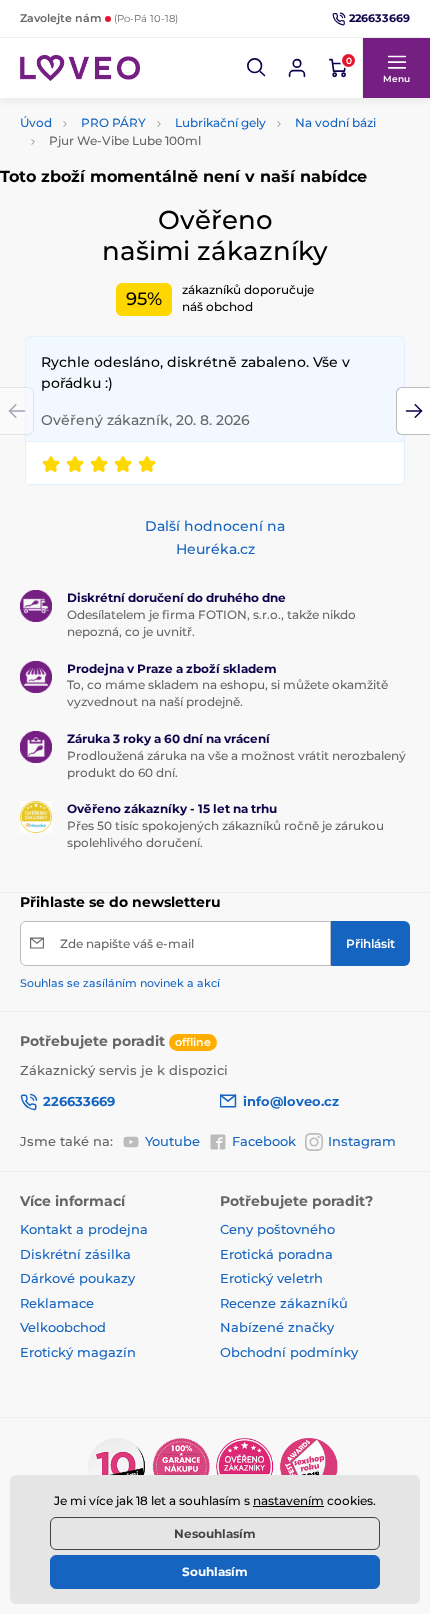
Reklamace (57, 1303)
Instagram (362, 1141)
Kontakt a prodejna (84, 1229)
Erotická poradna (276, 1254)
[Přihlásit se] (297, 68)
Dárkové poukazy (77, 1278)
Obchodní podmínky (289, 1352)
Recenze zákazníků (284, 1303)
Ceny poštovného (277, 1229)
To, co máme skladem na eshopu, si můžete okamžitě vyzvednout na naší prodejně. (227, 693)
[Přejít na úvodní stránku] (80, 67)
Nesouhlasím (215, 1533)
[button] (257, 68)
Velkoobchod (63, 1327)
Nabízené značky (277, 1327)
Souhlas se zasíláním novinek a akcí (120, 983)
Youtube (172, 1141)
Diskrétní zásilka (75, 1254)
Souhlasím (215, 1571)
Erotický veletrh (271, 1278)
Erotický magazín (78, 1352)
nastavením (288, 1500)
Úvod (36, 122)
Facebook (264, 1141)
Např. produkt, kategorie (149, 113)
